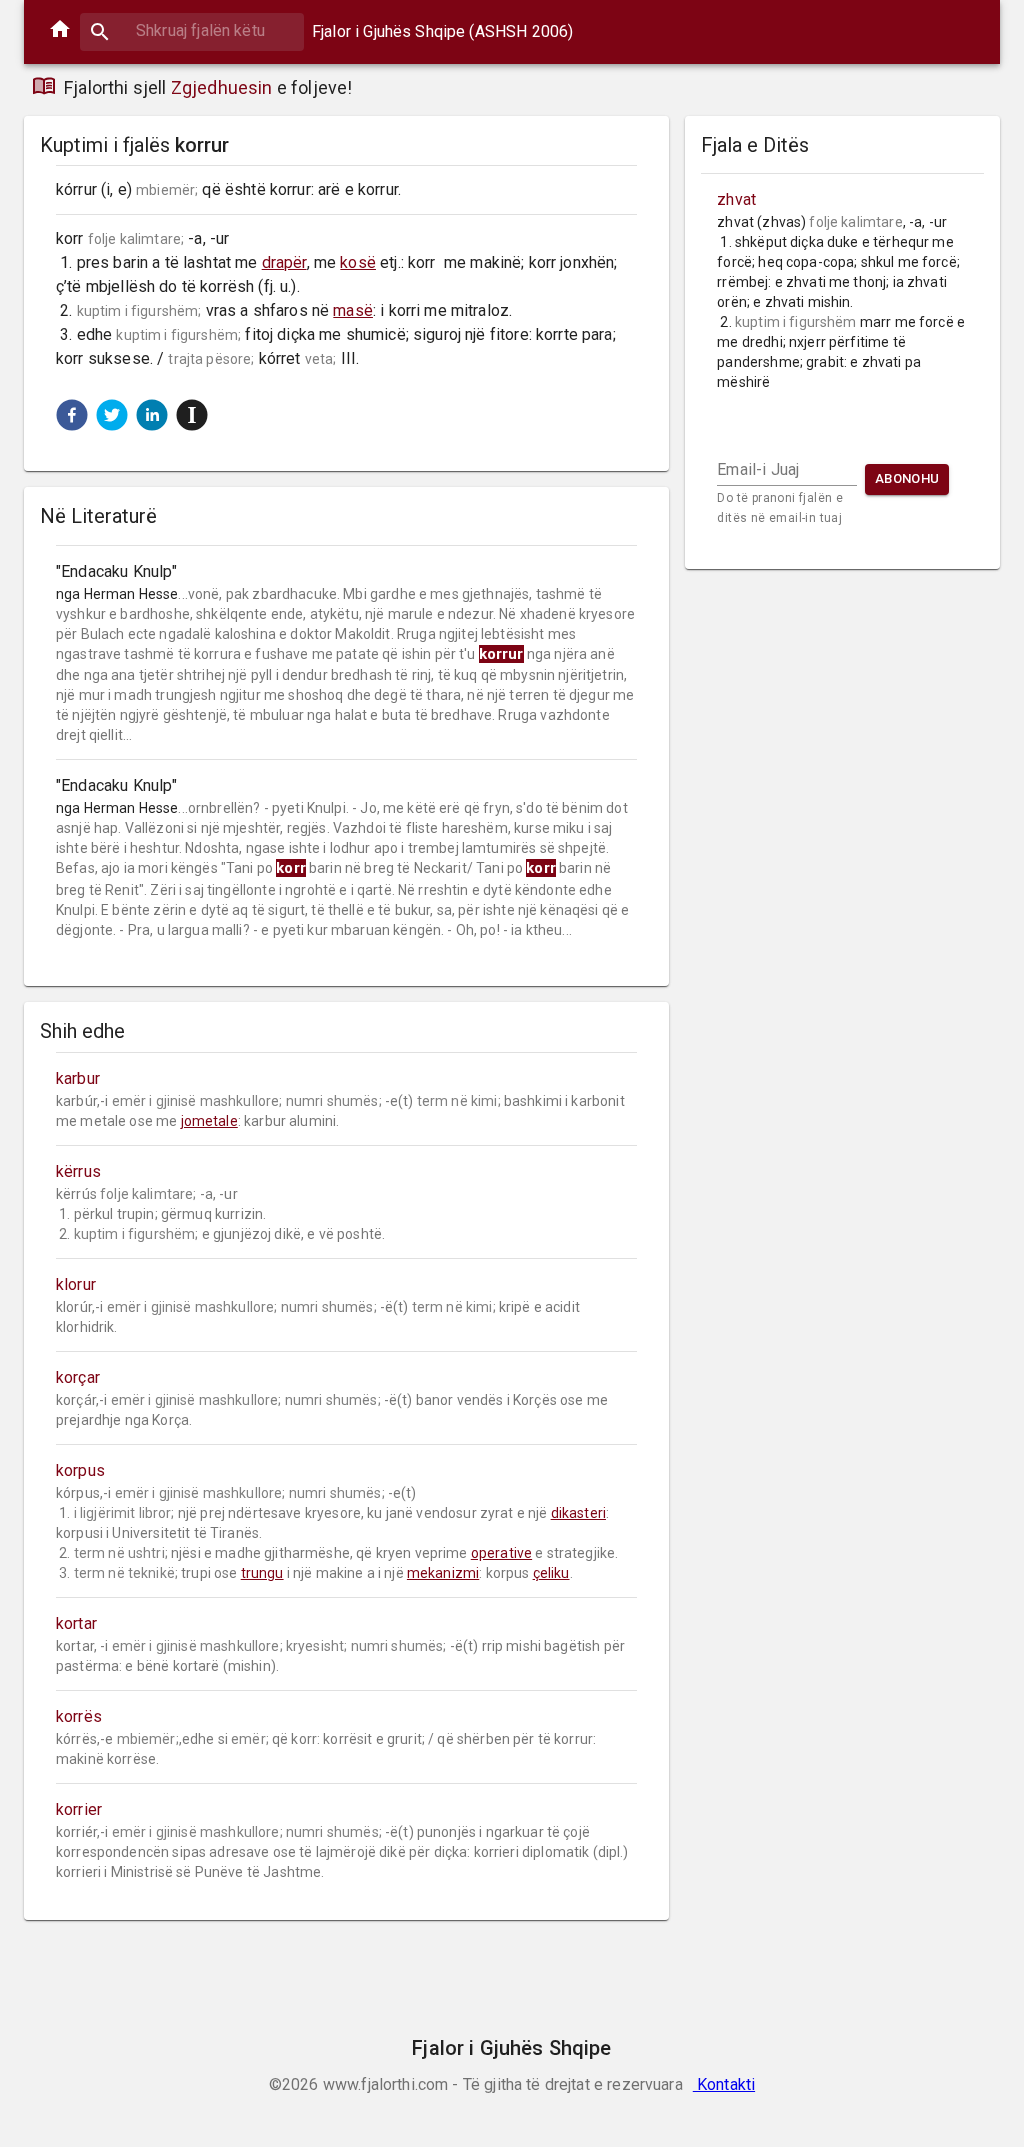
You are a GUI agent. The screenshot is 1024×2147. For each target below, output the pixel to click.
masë (353, 310)
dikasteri (578, 1513)
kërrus (78, 1171)
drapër (284, 262)
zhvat (736, 199)
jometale (209, 1121)
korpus (80, 1470)
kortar (76, 1623)
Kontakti (724, 2084)
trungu (262, 1573)
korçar (78, 1377)
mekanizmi (443, 1573)
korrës (79, 1716)
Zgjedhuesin (222, 87)
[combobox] (192, 30)
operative (501, 1553)
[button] (72, 415)
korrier (79, 1809)
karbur (78, 1078)
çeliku (551, 1573)
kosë (358, 262)
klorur (76, 1284)
